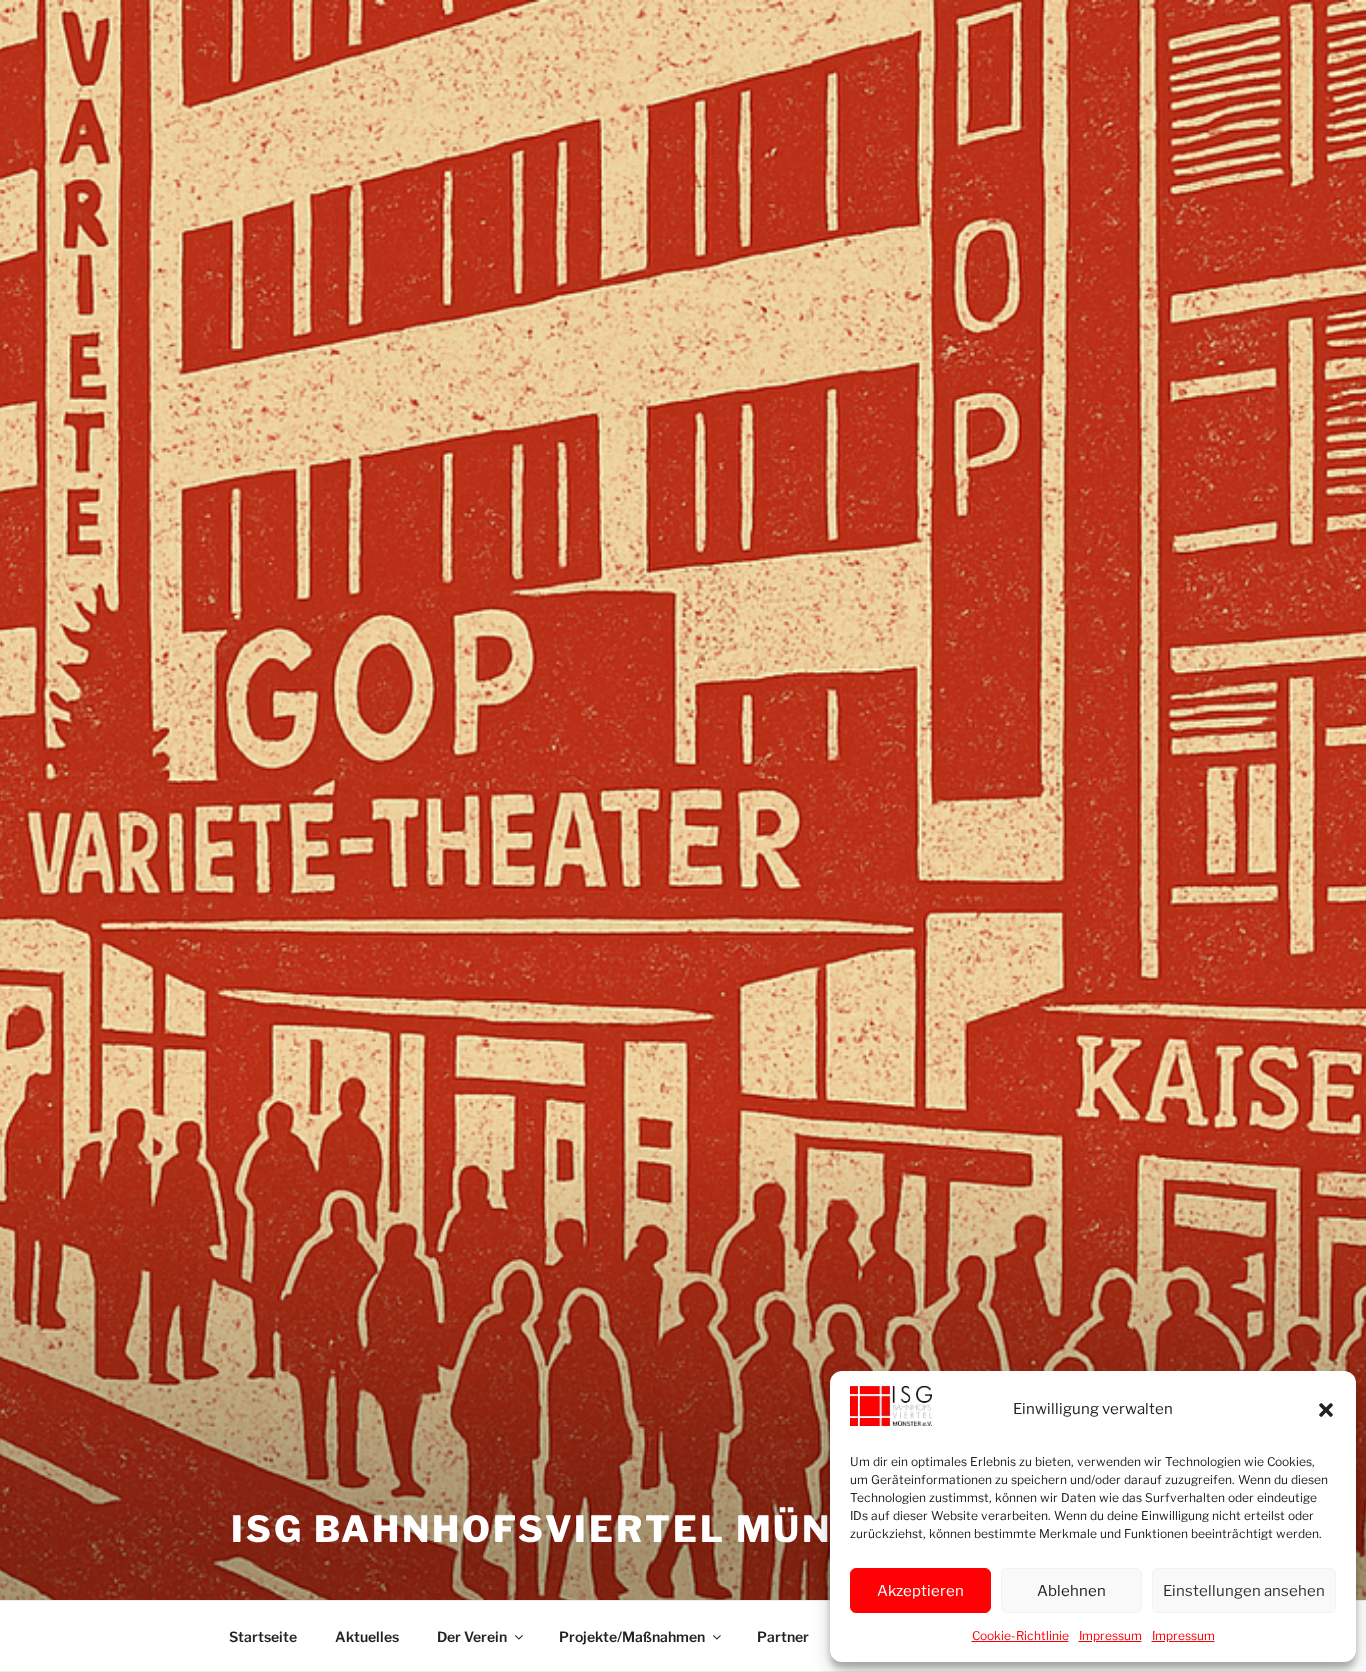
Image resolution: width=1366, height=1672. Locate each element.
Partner (783, 1636)
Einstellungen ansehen (1244, 1591)
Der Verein (472, 1636)
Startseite (263, 1636)
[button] (1326, 1410)
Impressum (1110, 1635)
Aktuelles (367, 1636)
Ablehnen (1071, 1591)
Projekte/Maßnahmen (632, 1636)
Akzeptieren (920, 1591)
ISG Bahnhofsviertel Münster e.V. (629, 1529)
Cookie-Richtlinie (1020, 1635)
